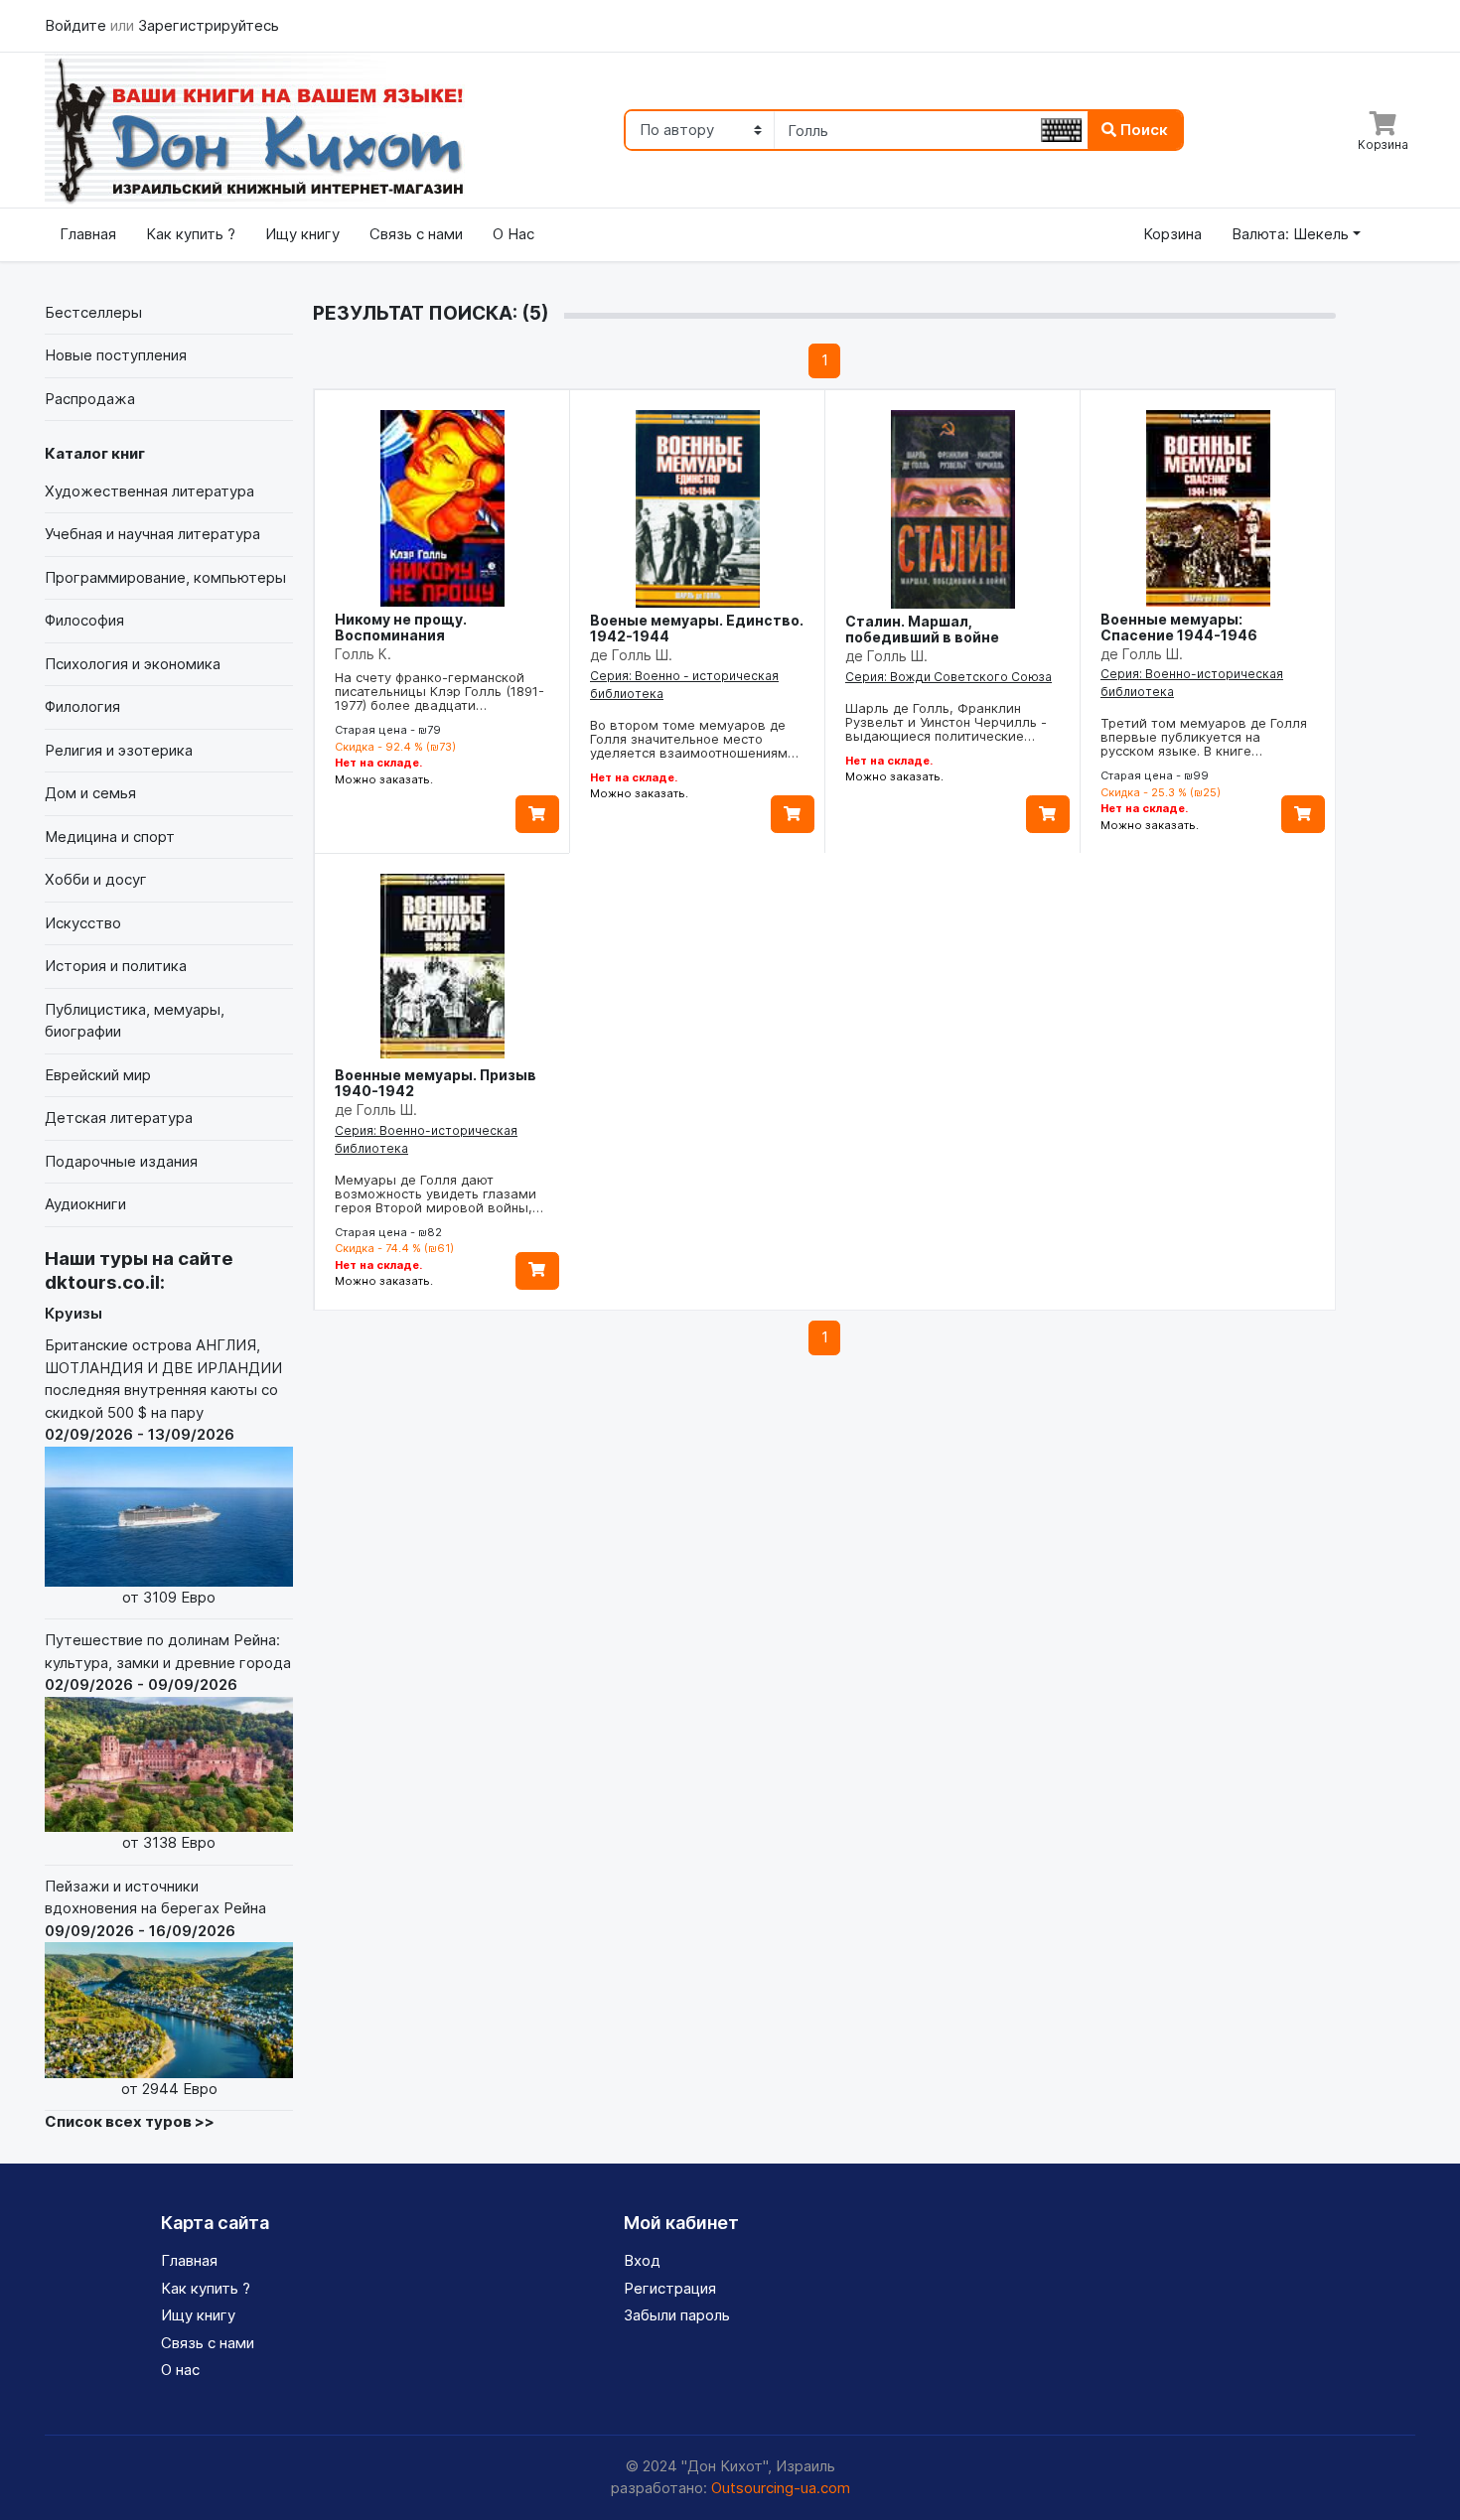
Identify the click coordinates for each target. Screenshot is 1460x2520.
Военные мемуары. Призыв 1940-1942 (436, 1083)
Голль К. (363, 654)
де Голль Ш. (631, 655)
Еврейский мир (98, 1075)
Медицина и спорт (110, 837)
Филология (82, 706)
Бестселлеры (93, 312)
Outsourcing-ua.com (781, 2488)
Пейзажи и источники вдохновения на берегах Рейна (155, 1987)
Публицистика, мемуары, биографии (135, 1021)
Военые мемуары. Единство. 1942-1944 (697, 628)
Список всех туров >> (130, 2121)
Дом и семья (90, 793)
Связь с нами (416, 234)
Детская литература (119, 1118)
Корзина (1172, 234)
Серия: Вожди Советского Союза (949, 677)
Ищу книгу (302, 234)
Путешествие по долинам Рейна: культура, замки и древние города (168, 1741)
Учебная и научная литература (152, 534)
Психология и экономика (133, 664)
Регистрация (670, 2288)
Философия (84, 620)
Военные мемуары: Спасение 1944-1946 (1179, 627)
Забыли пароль (677, 2315)
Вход (642, 2260)
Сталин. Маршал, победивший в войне (922, 629)
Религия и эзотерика (119, 750)
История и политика (116, 966)
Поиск (1142, 130)
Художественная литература (149, 491)
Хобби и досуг (96, 879)
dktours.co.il (102, 1282)
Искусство (83, 923)
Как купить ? (191, 234)
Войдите (77, 25)
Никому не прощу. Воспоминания (401, 627)
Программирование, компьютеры (165, 577)
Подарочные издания (121, 1161)
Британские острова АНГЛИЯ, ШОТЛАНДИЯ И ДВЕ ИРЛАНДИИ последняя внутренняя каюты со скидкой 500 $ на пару (163, 1470)
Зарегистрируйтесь (209, 25)
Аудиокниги (85, 1204)
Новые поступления (116, 355)
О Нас (513, 234)
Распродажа (90, 399)
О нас (180, 2370)
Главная (88, 234)
